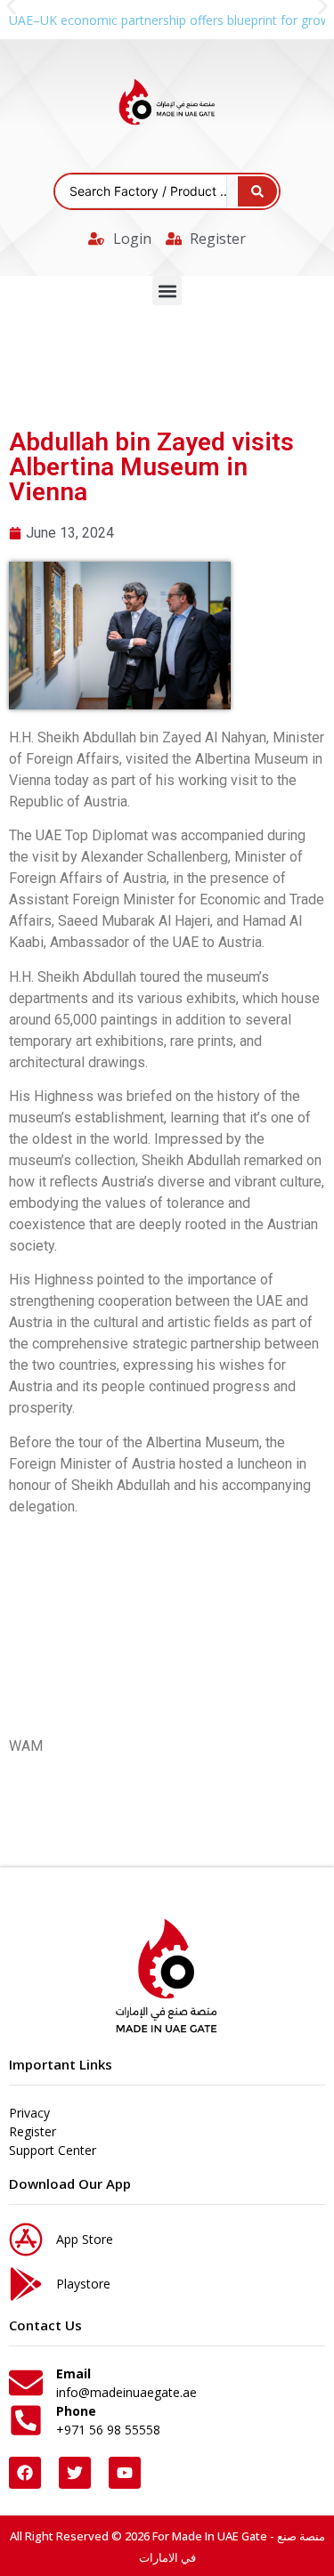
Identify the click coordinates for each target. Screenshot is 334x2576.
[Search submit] (257, 191)
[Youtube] (125, 2473)
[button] (167, 291)
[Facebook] (25, 2473)
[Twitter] (75, 2473)
